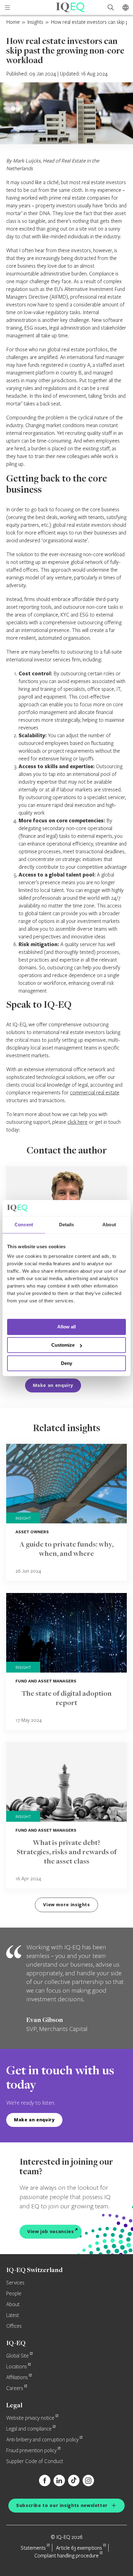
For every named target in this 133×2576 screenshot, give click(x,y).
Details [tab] (67, 1225)
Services (15, 2283)
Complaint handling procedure (66, 2555)
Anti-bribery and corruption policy (42, 2440)
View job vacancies (51, 2231)
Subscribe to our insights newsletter (62, 2505)
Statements (33, 2548)
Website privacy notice (30, 2418)
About (13, 2305)
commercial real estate (95, 1092)
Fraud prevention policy (31, 2451)
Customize (63, 1345)
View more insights (66, 1905)
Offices (14, 2326)
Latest (13, 2315)
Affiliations (17, 2378)
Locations (17, 2367)
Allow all (66, 1327)
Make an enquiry (53, 1385)
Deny (66, 1363)
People (14, 2294)
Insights (35, 22)
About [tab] (109, 1225)
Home (13, 22)
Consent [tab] (24, 1225)
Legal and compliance (29, 2429)
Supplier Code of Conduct (35, 2461)
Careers (15, 2388)
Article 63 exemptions (79, 2548)
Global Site (17, 2356)
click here (77, 1122)
